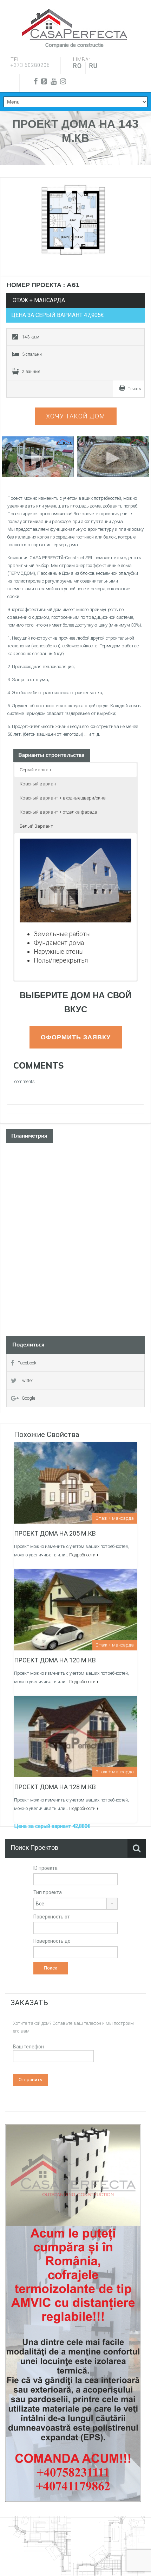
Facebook (27, 1363)
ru (93, 66)
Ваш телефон (28, 2047)
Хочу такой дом (76, 416)
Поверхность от (52, 1917)
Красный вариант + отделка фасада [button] (58, 812)
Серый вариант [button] (37, 770)
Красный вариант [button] (39, 784)
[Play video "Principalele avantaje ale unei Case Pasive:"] (113, 457)
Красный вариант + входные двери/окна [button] (63, 798)
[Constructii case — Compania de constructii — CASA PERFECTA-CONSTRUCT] (74, 25)
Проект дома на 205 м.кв (55, 1533)
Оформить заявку (76, 1037)
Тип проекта (48, 1892)
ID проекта (45, 1868)
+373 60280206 (30, 65)
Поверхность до (52, 1941)
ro (77, 66)
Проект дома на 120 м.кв (55, 1660)
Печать (134, 389)
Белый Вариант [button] (36, 826)
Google (28, 1398)
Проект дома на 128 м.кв (55, 1787)
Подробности (82, 1555)
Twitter (27, 1380)
